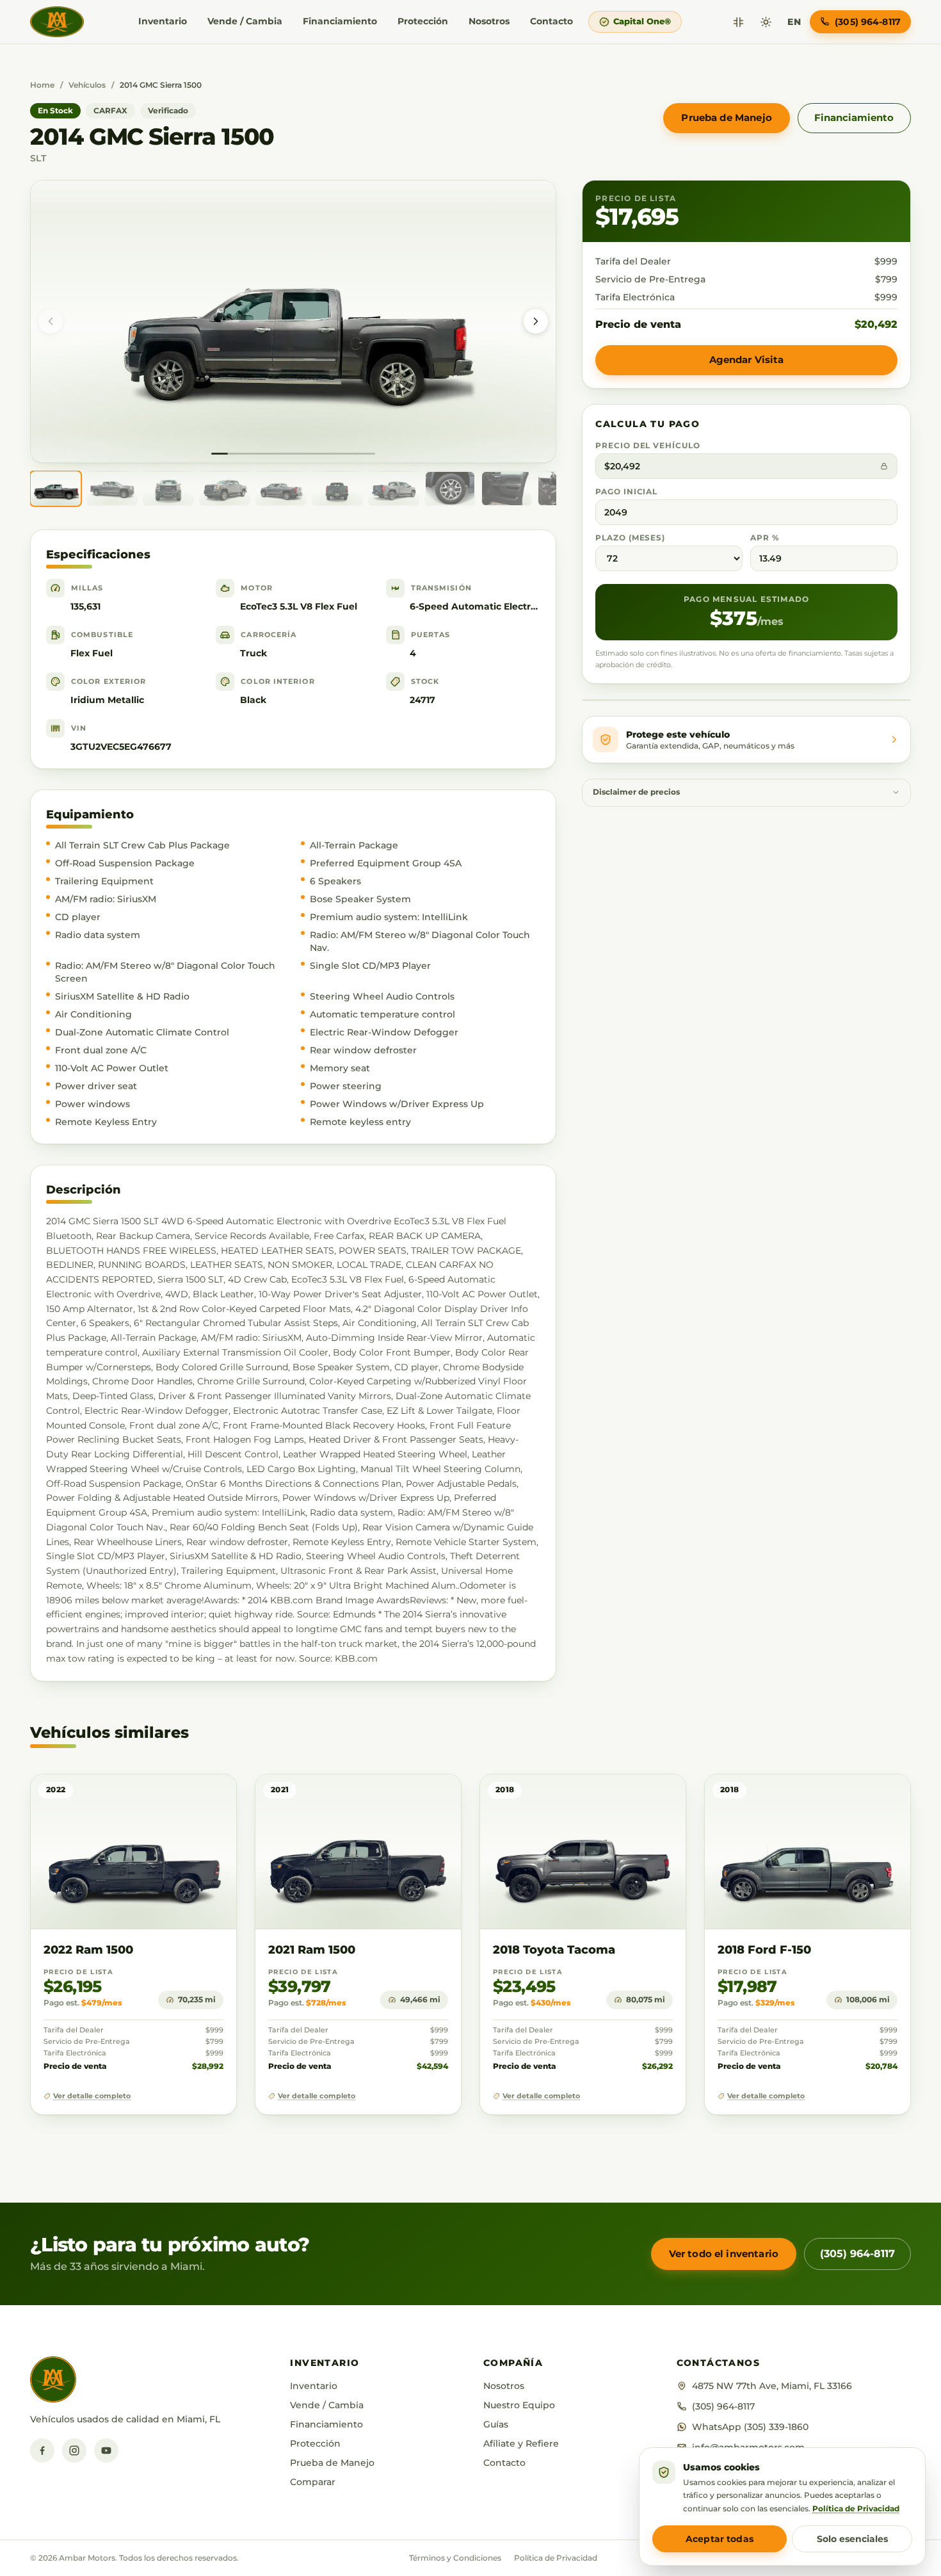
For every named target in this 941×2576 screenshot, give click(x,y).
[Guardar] (189, 1796)
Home (42, 85)
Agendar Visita (747, 360)
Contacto (551, 21)
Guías (496, 2424)
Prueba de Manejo (726, 117)
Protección (423, 21)
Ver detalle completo (92, 2096)
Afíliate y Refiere (521, 2443)
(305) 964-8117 (857, 2254)
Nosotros (489, 21)
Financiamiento (340, 21)
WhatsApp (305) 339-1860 (750, 2427)
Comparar (313, 2482)
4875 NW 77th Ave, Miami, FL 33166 (772, 2386)
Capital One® (642, 21)
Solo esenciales (852, 2539)
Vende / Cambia (245, 21)
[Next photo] (536, 321)
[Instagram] (74, 2450)
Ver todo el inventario (724, 2254)
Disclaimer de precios (636, 792)
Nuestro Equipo (519, 2405)
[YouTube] (106, 2450)
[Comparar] (738, 22)
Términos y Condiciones (455, 2558)
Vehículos (87, 85)
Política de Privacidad (556, 2558)
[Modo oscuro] (766, 22)
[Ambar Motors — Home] (57, 22)
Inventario (163, 21)
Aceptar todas (720, 2539)
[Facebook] (42, 2450)
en (794, 22)
